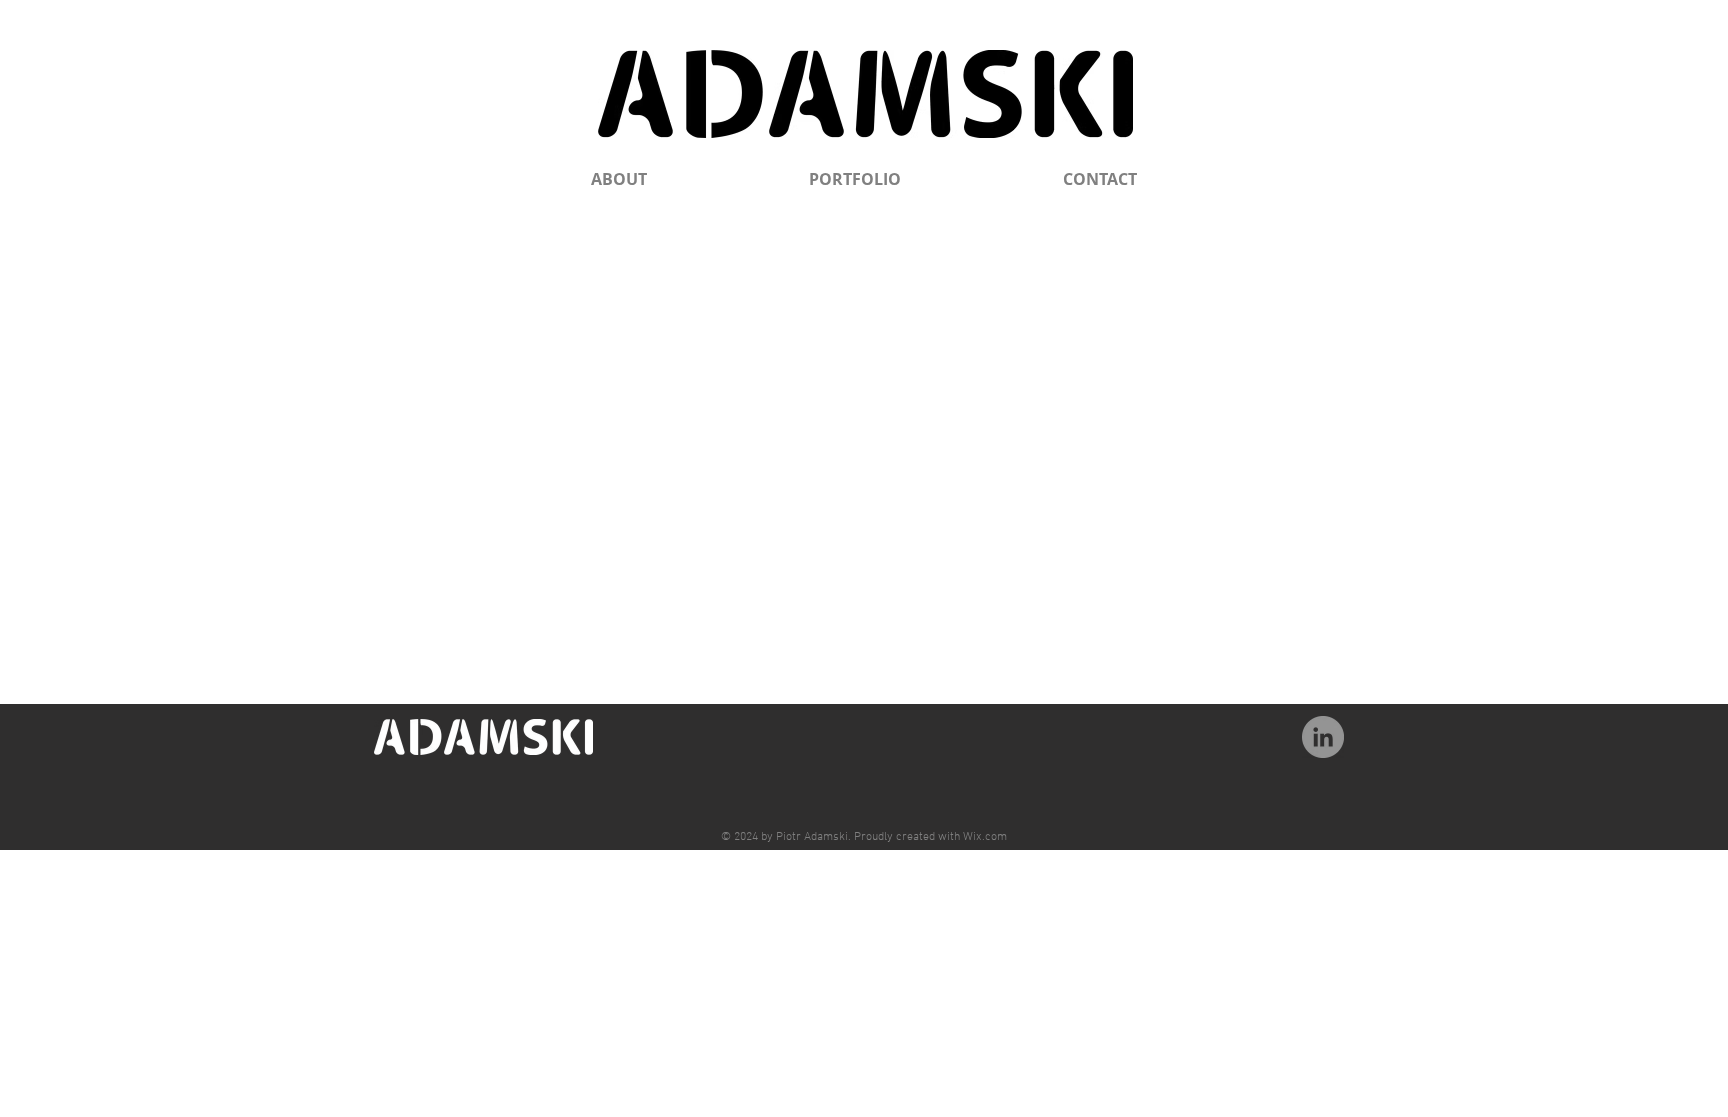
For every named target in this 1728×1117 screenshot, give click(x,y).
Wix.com (985, 837)
